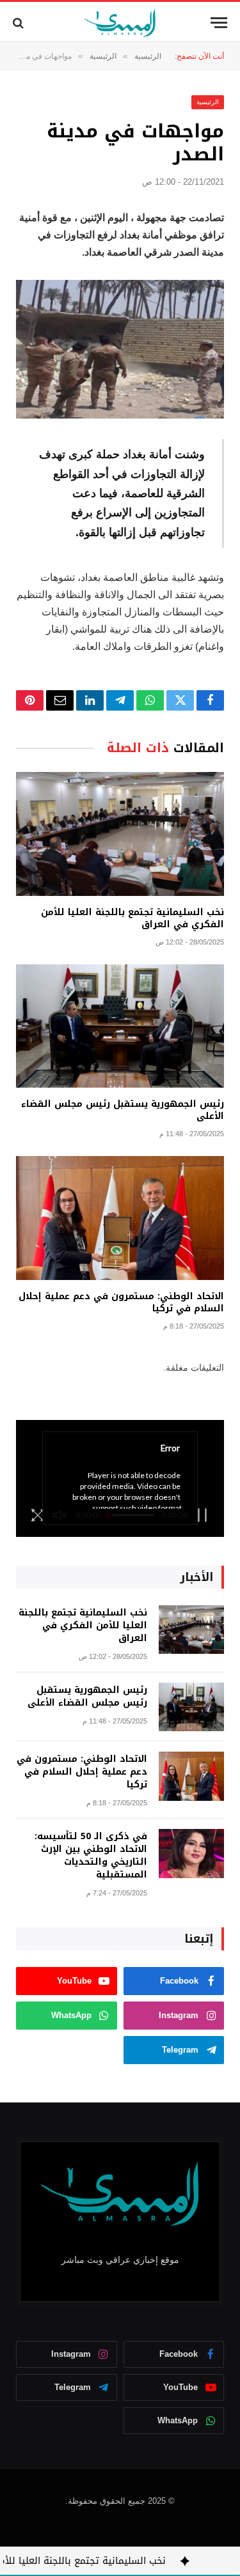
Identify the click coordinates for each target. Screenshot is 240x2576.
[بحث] (20, 23)
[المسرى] (120, 23)
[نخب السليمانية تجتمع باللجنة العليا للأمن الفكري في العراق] (120, 834)
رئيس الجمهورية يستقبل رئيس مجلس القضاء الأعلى (123, 1110)
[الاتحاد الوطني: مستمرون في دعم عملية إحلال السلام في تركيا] (120, 1218)
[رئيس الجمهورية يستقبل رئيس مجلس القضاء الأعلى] (120, 1026)
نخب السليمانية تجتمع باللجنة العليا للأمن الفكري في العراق (132, 918)
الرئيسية (208, 102)
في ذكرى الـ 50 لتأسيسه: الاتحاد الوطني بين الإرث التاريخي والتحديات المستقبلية (91, 1855)
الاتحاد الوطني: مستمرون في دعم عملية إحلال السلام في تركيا (121, 1302)
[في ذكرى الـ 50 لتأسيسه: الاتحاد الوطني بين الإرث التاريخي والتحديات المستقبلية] (191, 1854)
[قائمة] (219, 23)
